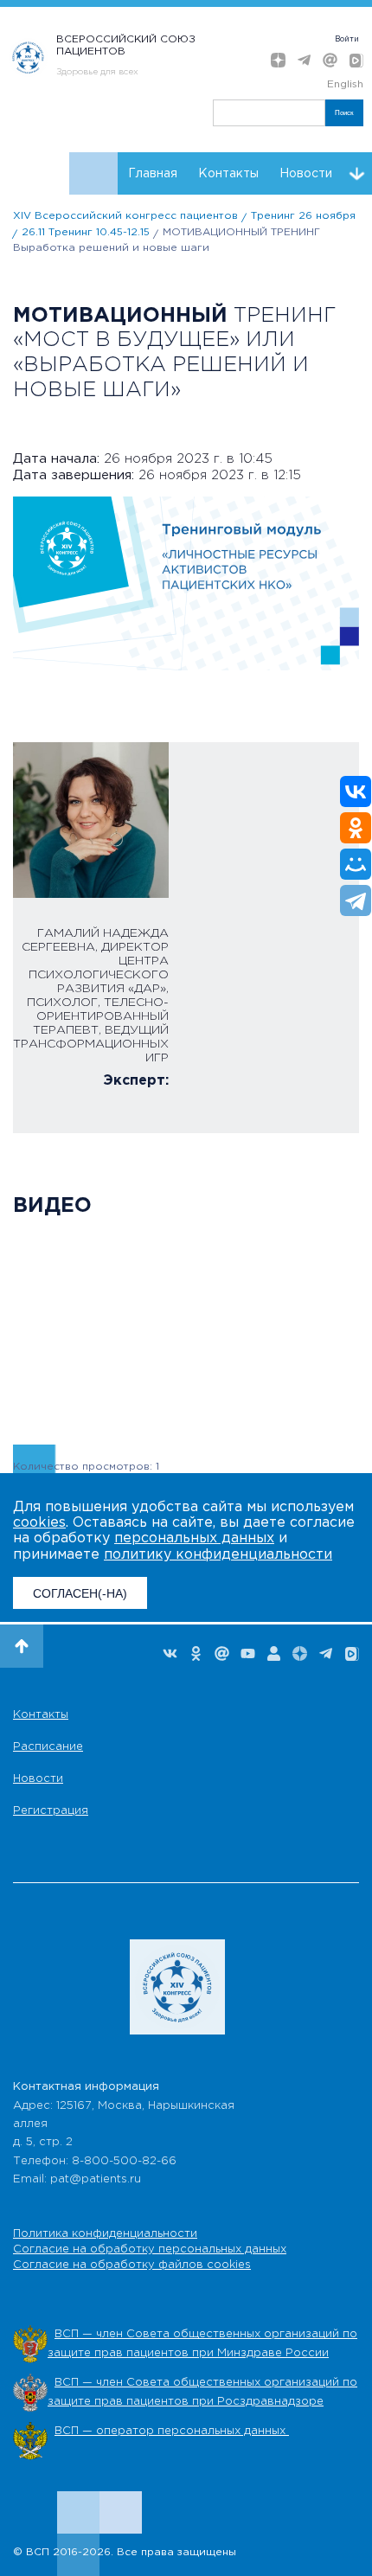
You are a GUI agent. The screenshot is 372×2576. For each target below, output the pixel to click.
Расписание (48, 1747)
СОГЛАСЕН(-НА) (80, 1593)
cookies (39, 1523)
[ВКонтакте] (356, 791)
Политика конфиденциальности (105, 2234)
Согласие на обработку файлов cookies (132, 2265)
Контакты (228, 174)
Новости (306, 174)
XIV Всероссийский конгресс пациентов (125, 216)
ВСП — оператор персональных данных (172, 2431)
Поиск (344, 113)
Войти (347, 39)
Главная (153, 174)
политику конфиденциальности (218, 1555)
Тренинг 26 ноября (303, 216)
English (345, 84)
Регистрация (51, 1811)
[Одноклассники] (356, 828)
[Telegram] (356, 900)
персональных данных (194, 1538)
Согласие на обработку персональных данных (150, 2249)
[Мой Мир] (356, 864)
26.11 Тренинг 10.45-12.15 (86, 232)
